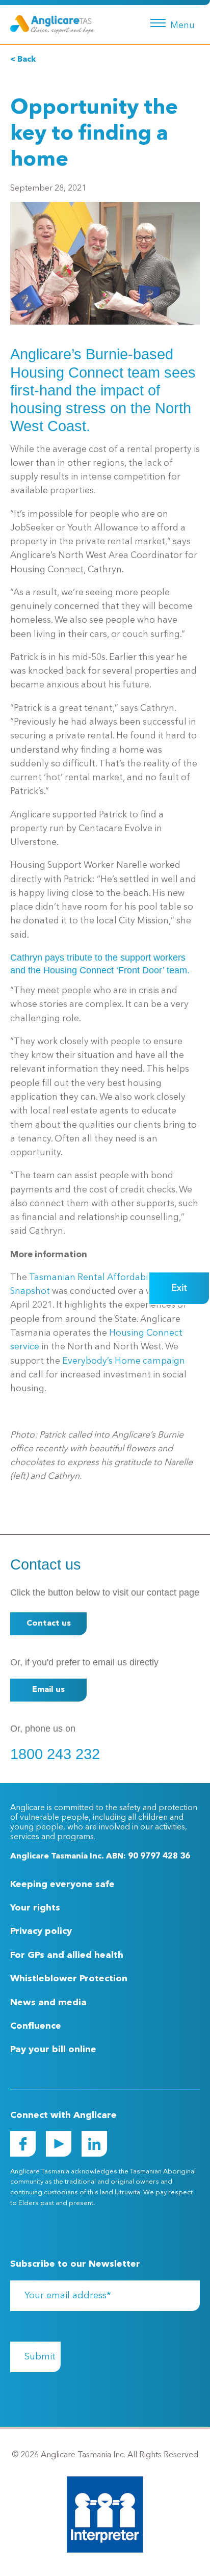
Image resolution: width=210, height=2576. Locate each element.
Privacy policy (41, 1931)
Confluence (36, 2026)
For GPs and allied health (67, 1955)
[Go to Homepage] (52, 24)
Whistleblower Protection (69, 1979)
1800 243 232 (55, 1754)
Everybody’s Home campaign (124, 1361)
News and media (48, 2003)
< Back (23, 60)
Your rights (35, 1908)
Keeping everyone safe (62, 1884)
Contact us (49, 1624)
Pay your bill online (53, 2050)
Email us (48, 1690)
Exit (179, 1288)
